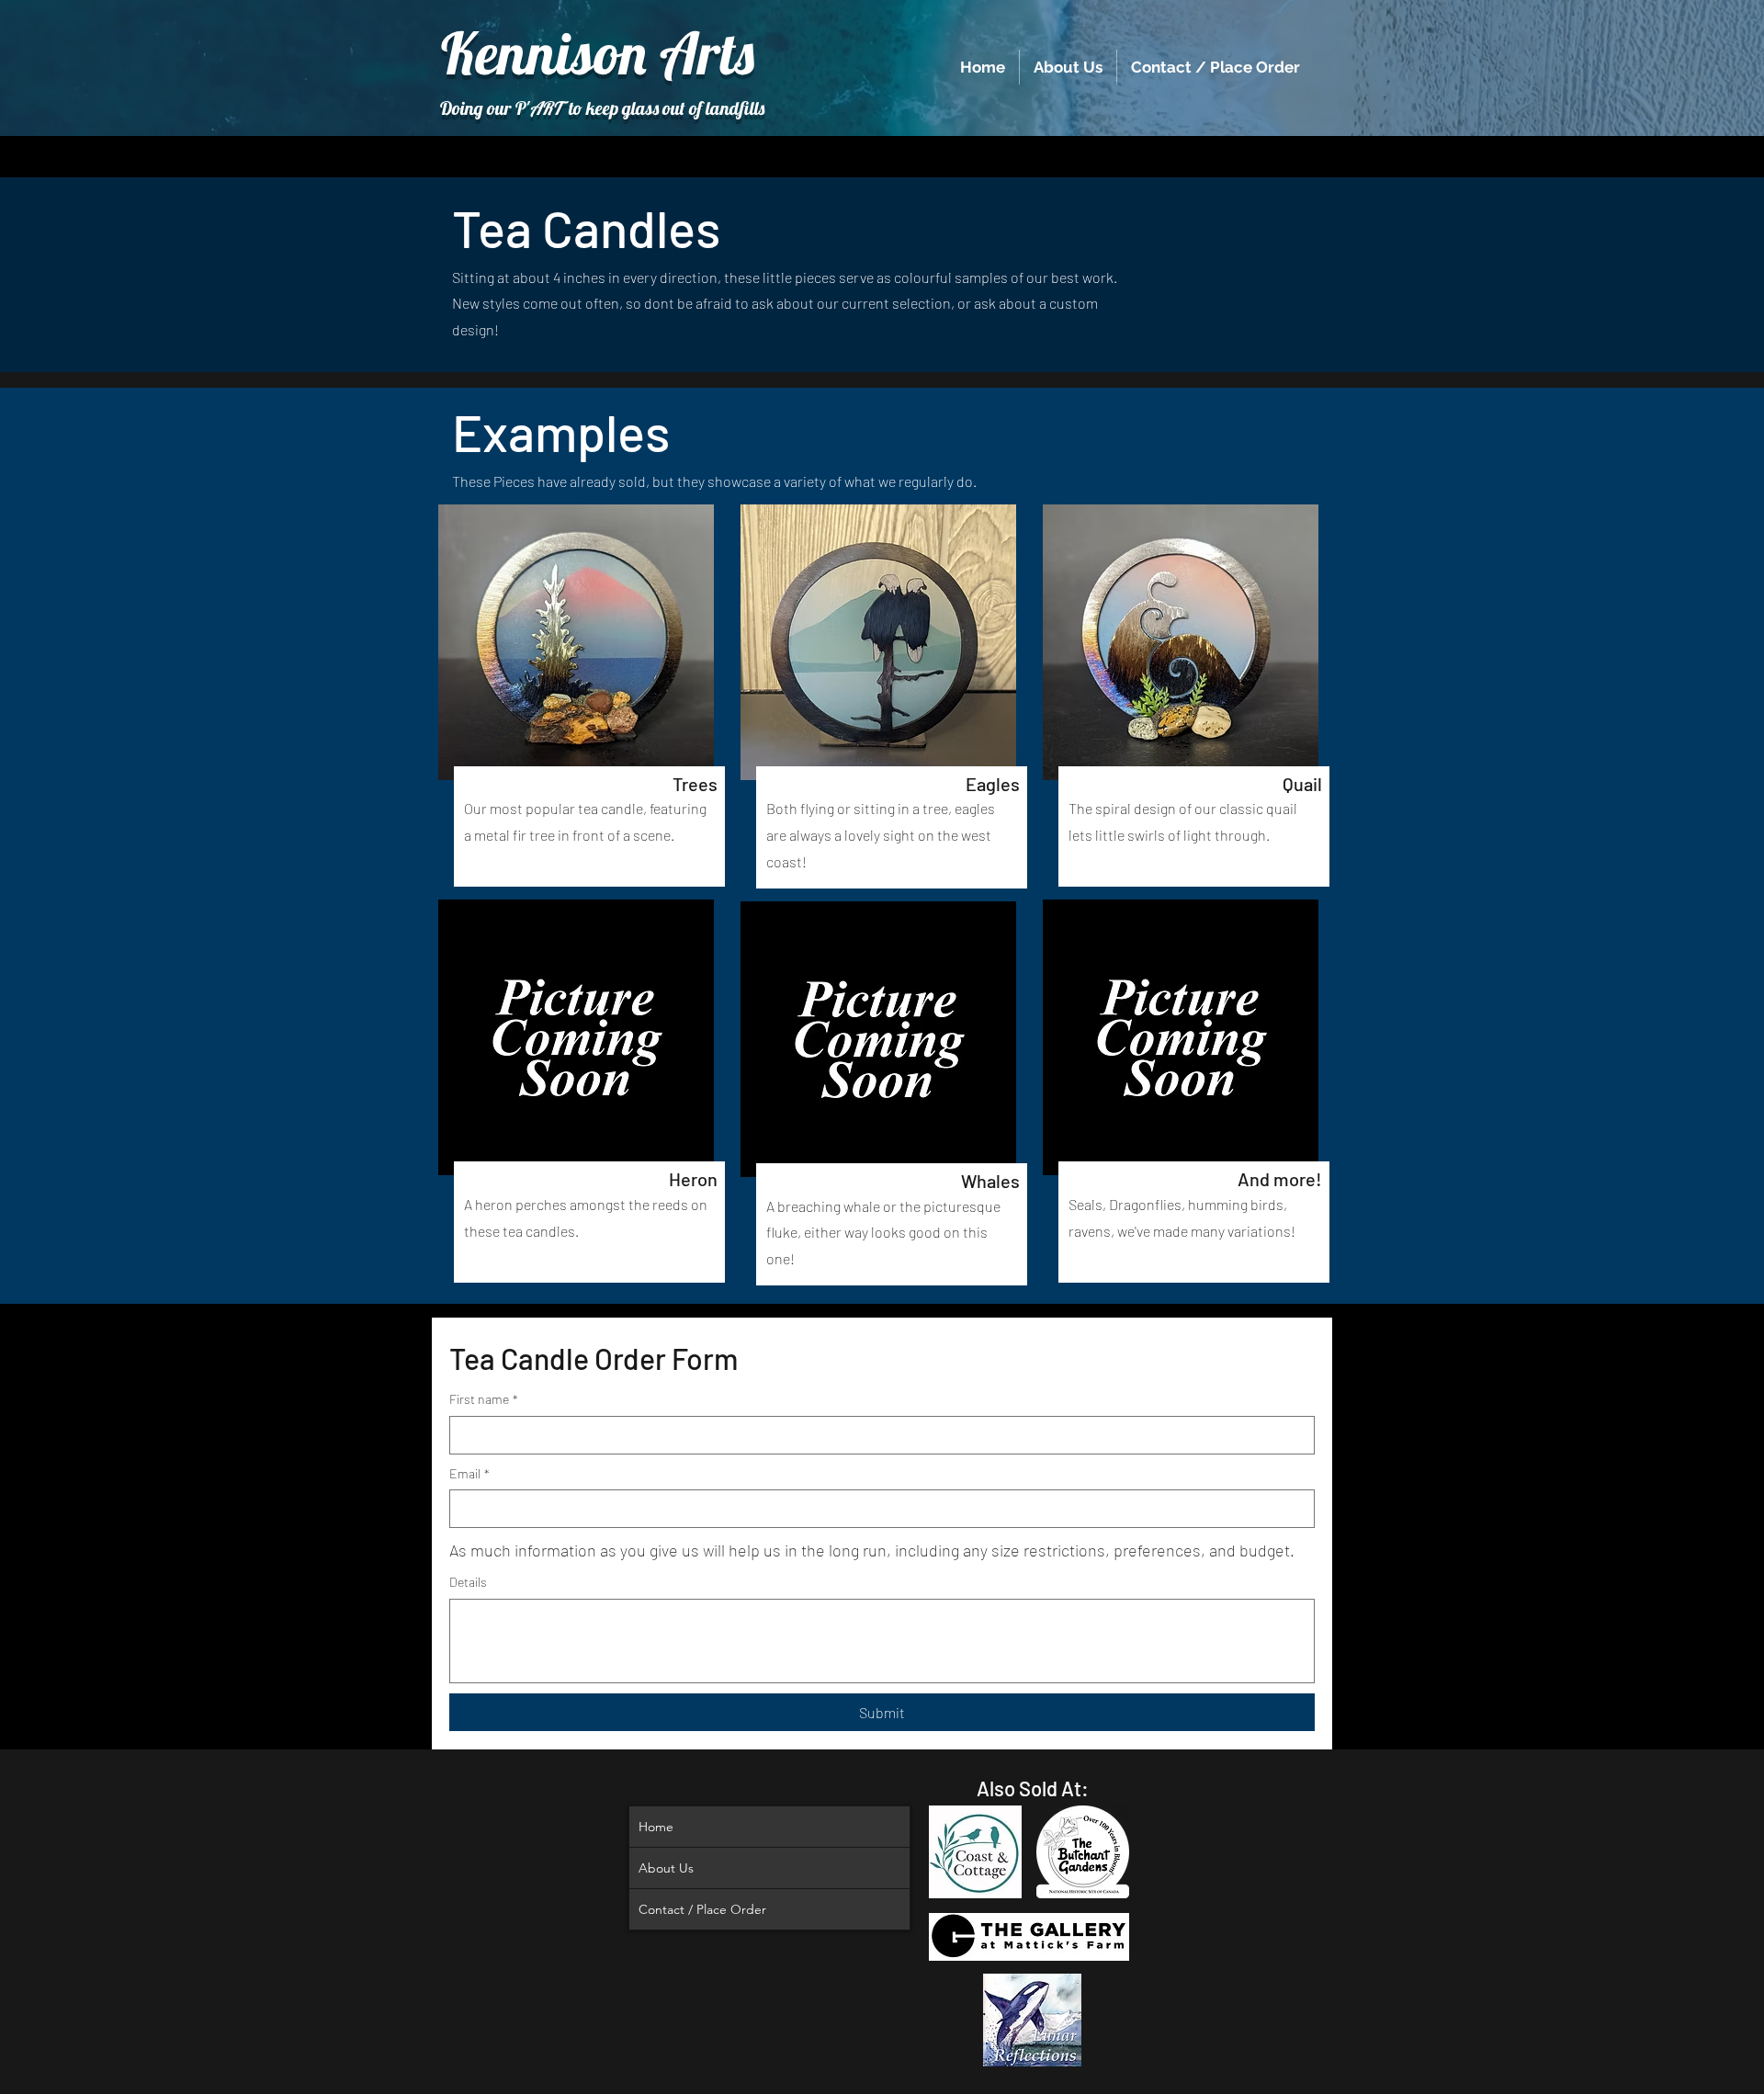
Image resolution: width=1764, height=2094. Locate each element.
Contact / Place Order (702, 1909)
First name (484, 1399)
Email (469, 1473)
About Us (666, 1868)
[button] (576, 642)
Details (468, 1582)
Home (656, 1827)
